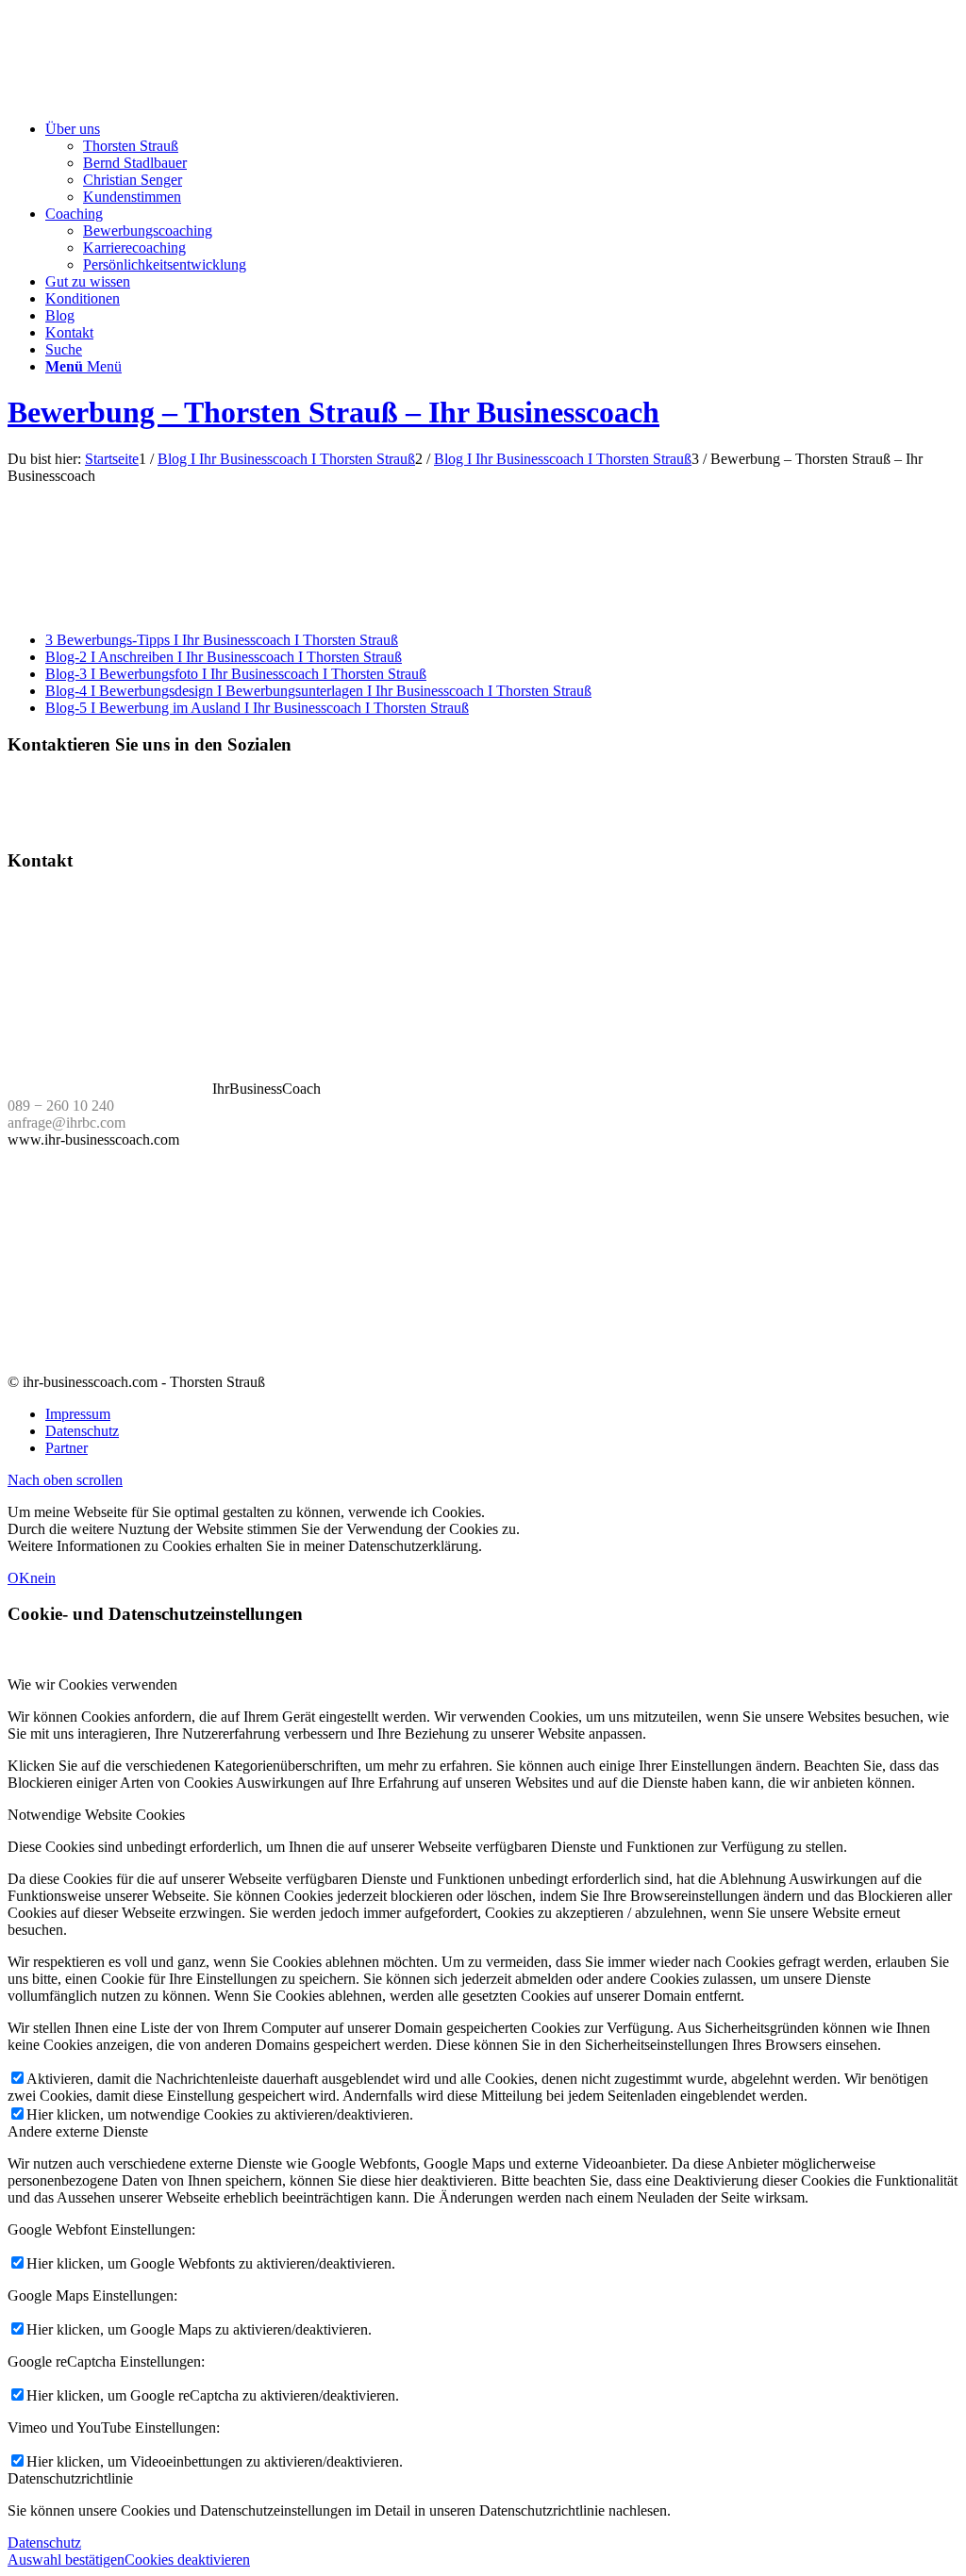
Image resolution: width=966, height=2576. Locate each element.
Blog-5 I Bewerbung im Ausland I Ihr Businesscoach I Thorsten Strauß (257, 708)
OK (19, 1578)
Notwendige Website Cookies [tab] (96, 1815)
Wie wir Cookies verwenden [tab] (92, 1684)
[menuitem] (502, 163)
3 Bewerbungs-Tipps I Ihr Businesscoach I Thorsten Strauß (222, 640)
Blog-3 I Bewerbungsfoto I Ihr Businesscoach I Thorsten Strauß (236, 674)
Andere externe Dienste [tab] (78, 2131)
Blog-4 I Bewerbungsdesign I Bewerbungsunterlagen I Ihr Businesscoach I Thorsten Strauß (318, 691)
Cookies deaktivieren (187, 2559)
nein (43, 1578)
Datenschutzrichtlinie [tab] (70, 2478)
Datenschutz (44, 2543)
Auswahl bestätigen (66, 2559)
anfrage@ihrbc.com (67, 1123)
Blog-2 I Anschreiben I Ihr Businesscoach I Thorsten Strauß (224, 657)
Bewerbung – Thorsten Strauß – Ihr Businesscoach (333, 412)
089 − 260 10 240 (61, 1106)
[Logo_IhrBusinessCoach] (149, 97)
